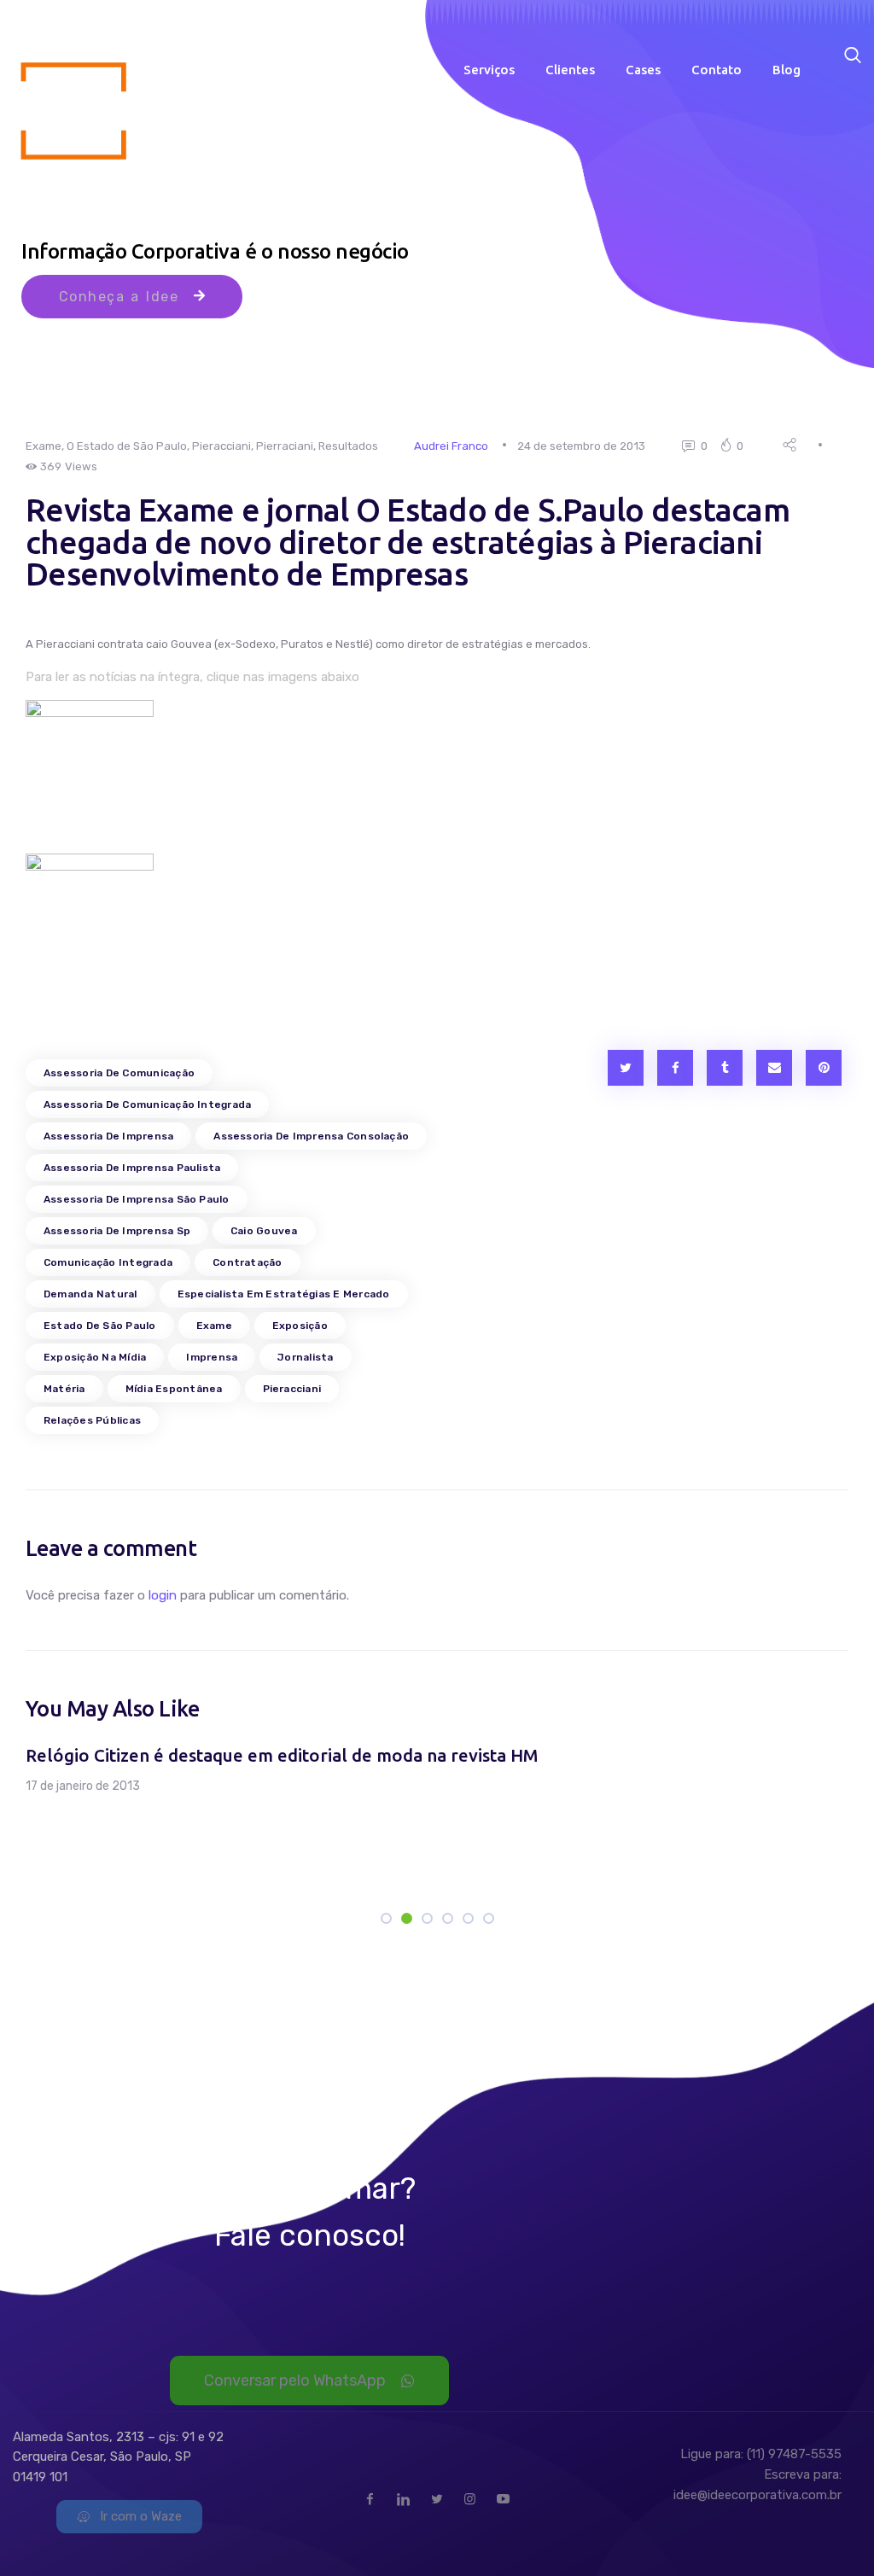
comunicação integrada (108, 1262)
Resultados (348, 446)
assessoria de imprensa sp (117, 1231)
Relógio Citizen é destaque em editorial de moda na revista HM (282, 1755)
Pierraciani (285, 446)
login (163, 1595)
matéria (64, 1389)
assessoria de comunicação (119, 1073)
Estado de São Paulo (100, 1326)
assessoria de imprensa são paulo (137, 1199)
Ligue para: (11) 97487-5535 (761, 2454)
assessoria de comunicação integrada (147, 1104)
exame (214, 1326)
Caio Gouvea (264, 1231)
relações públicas (92, 1420)
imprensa (212, 1357)
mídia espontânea (174, 1389)
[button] (68, 1821)
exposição (300, 1326)
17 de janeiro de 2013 (83, 1786)
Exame (44, 446)
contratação (248, 1262)
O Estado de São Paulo (127, 446)
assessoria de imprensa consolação (311, 1136)
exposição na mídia (95, 1357)
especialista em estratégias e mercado (284, 1294)
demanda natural (90, 1294)
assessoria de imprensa (108, 1136)
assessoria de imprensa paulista (132, 1168)
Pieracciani (221, 446)
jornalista (305, 1357)
